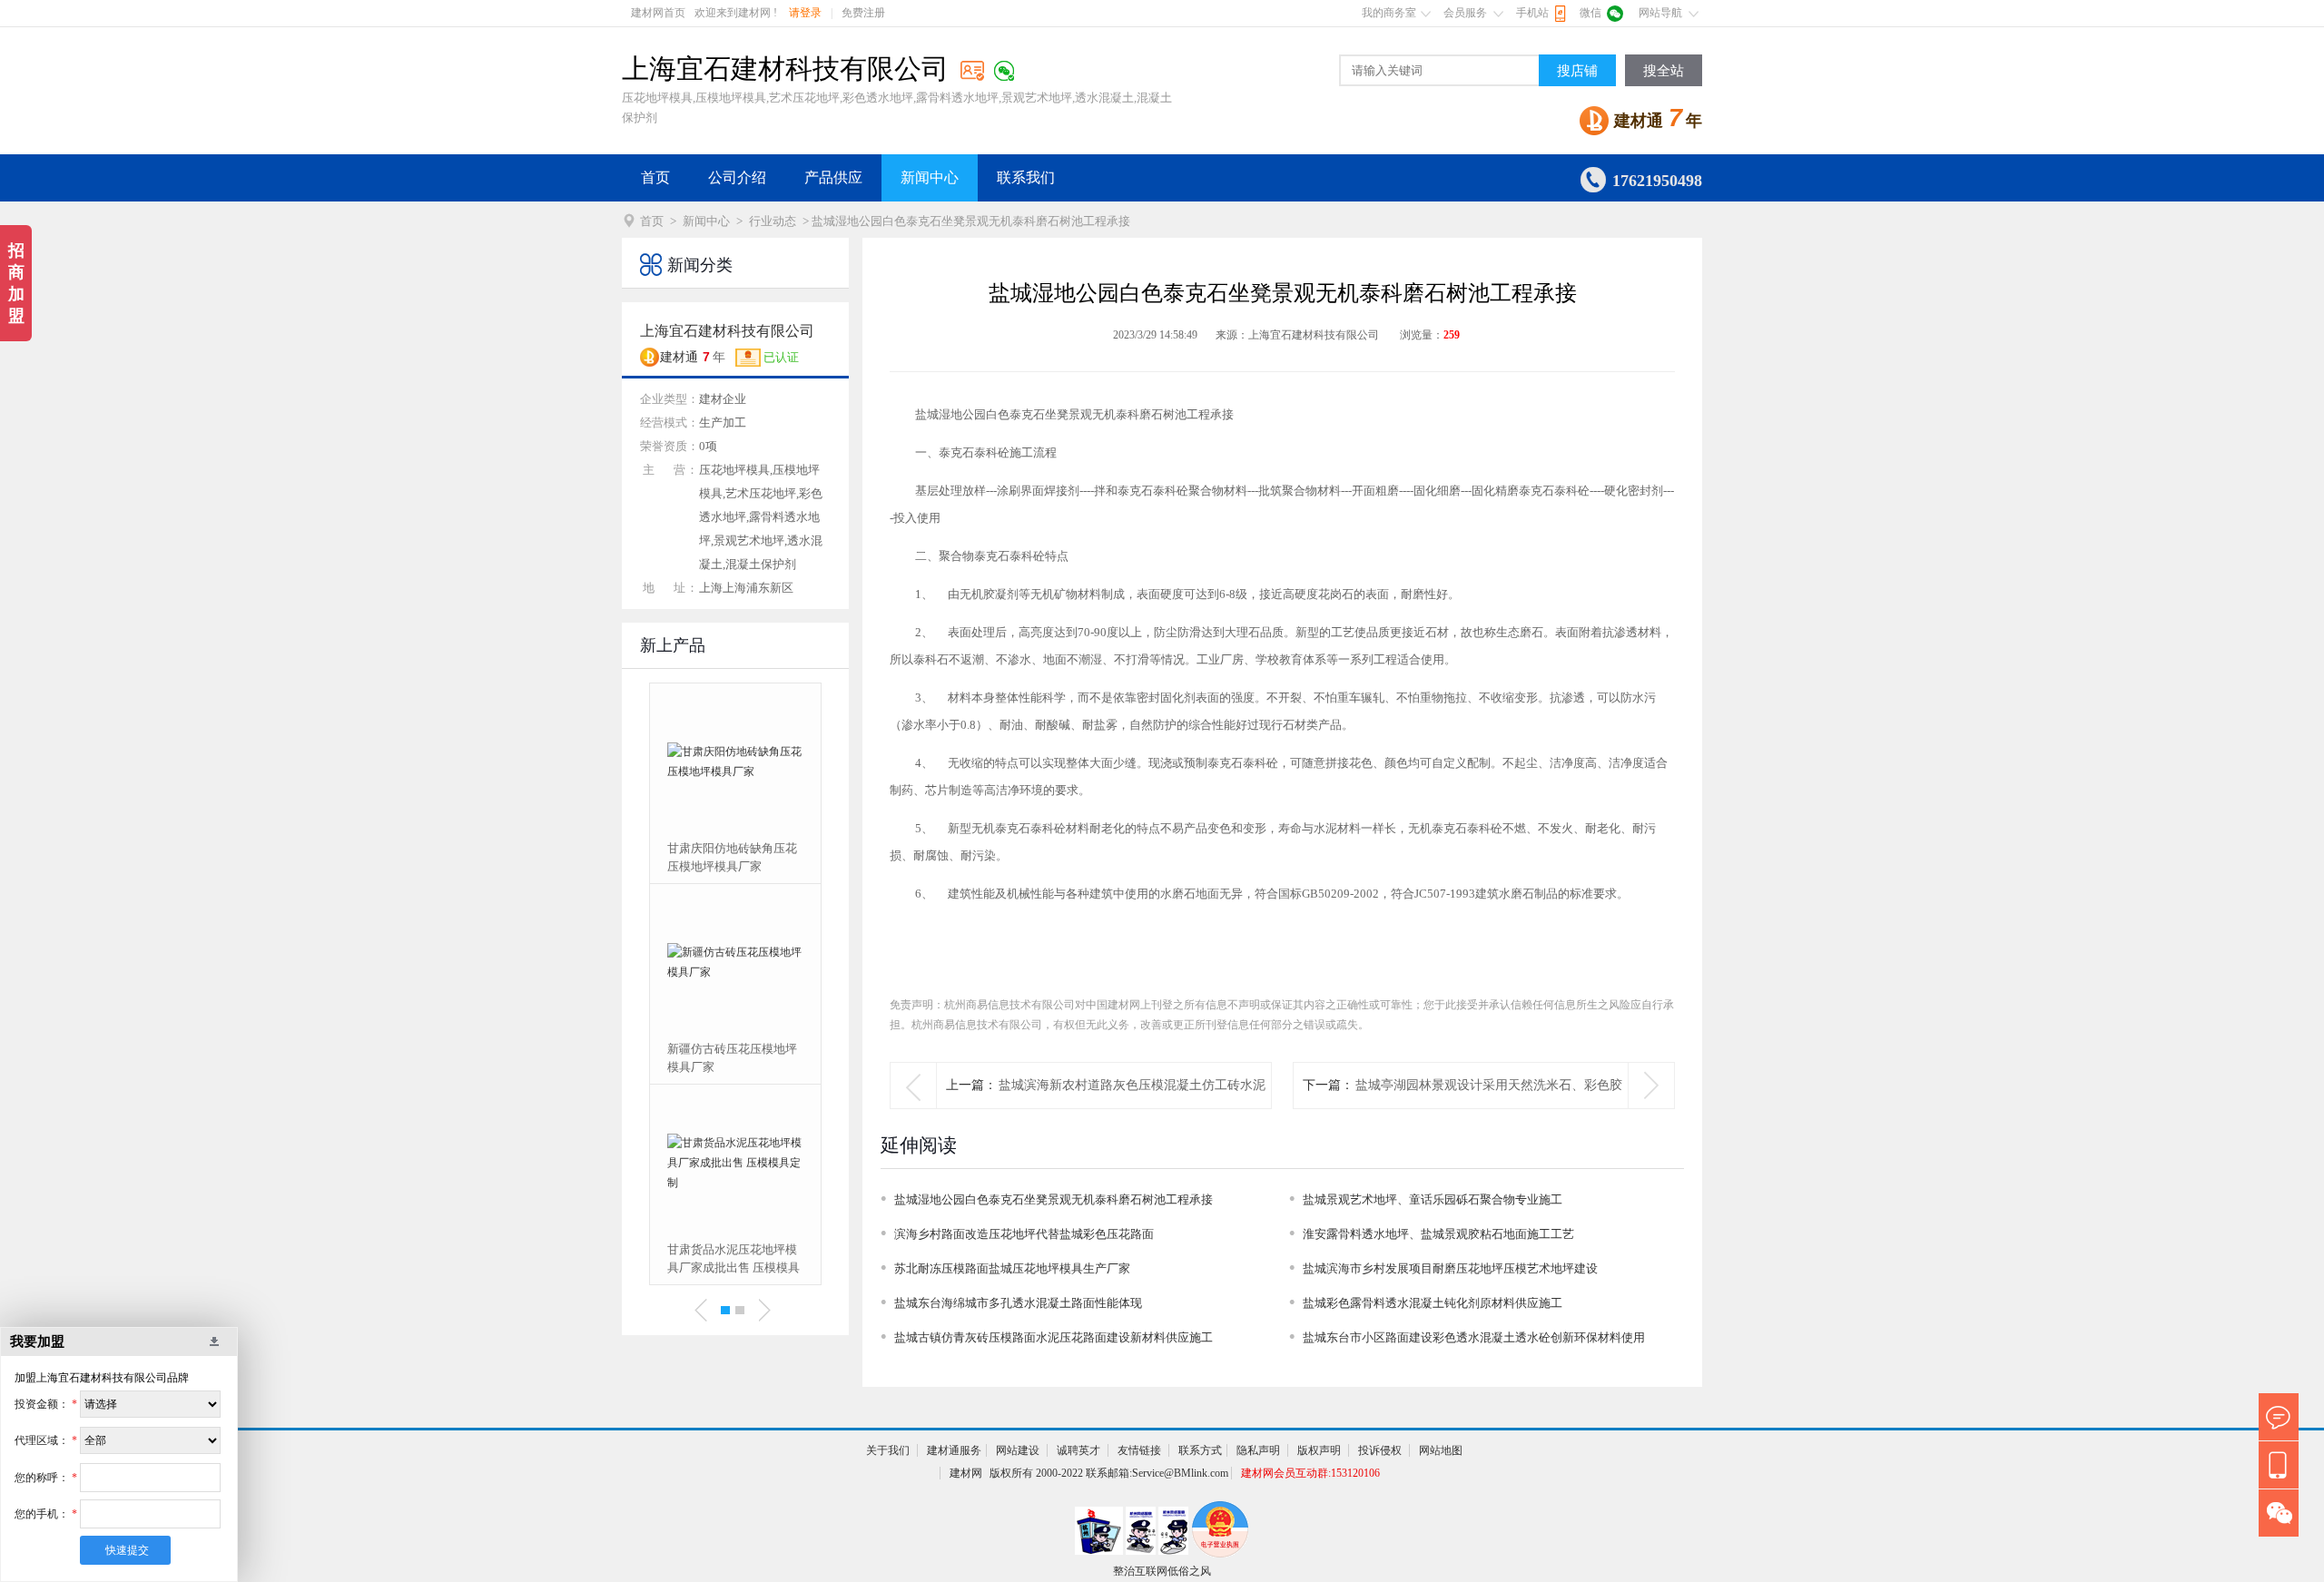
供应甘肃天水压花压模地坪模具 (760, 857)
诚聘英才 (1078, 1450)
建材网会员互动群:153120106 (1310, 1473)
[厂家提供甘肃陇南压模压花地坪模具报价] (763, 1163)
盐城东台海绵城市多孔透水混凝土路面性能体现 (1018, 1303)
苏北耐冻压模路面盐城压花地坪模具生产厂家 (1012, 1268)
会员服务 (1465, 13)
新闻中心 (930, 177)
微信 (1590, 13)
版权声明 (1319, 1450)
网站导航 (1660, 13)
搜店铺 (1577, 71)
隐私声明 (1258, 1450)
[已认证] (972, 70)
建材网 (966, 1473)
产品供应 (833, 177)
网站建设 (1018, 1450)
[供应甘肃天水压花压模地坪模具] (763, 762)
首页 (655, 177)
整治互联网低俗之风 (1162, 1571)
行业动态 (773, 221)
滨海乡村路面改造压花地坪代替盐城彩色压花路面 (1024, 1234)
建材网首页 (658, 13)
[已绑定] (1004, 71)
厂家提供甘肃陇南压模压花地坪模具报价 (760, 1258)
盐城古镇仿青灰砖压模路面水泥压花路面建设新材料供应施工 (1054, 1337)
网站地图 (1441, 1450)
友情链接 (1139, 1450)
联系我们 (1026, 177)
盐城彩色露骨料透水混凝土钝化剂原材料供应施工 (1433, 1303)
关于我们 (888, 1450)
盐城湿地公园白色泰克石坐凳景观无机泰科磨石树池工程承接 (1054, 1199)
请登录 (805, 13)
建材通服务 (954, 1450)
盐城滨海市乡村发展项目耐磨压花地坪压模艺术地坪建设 (1450, 1268)
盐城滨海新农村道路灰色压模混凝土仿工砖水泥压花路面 (1132, 1108)
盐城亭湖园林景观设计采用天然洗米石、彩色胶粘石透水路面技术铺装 (1489, 1108)
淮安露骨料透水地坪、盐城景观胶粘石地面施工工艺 (1438, 1234)
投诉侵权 (1380, 1450)
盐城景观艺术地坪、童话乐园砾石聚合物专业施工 (1433, 1199)
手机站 (1532, 13)
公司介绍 (737, 177)
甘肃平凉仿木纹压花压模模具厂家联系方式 (760, 1058)
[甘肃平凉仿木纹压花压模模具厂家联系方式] (763, 962)
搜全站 (1664, 71)
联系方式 (1200, 1450)
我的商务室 (1389, 13)
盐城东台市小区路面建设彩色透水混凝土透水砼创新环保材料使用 (1474, 1337)
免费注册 (863, 13)
